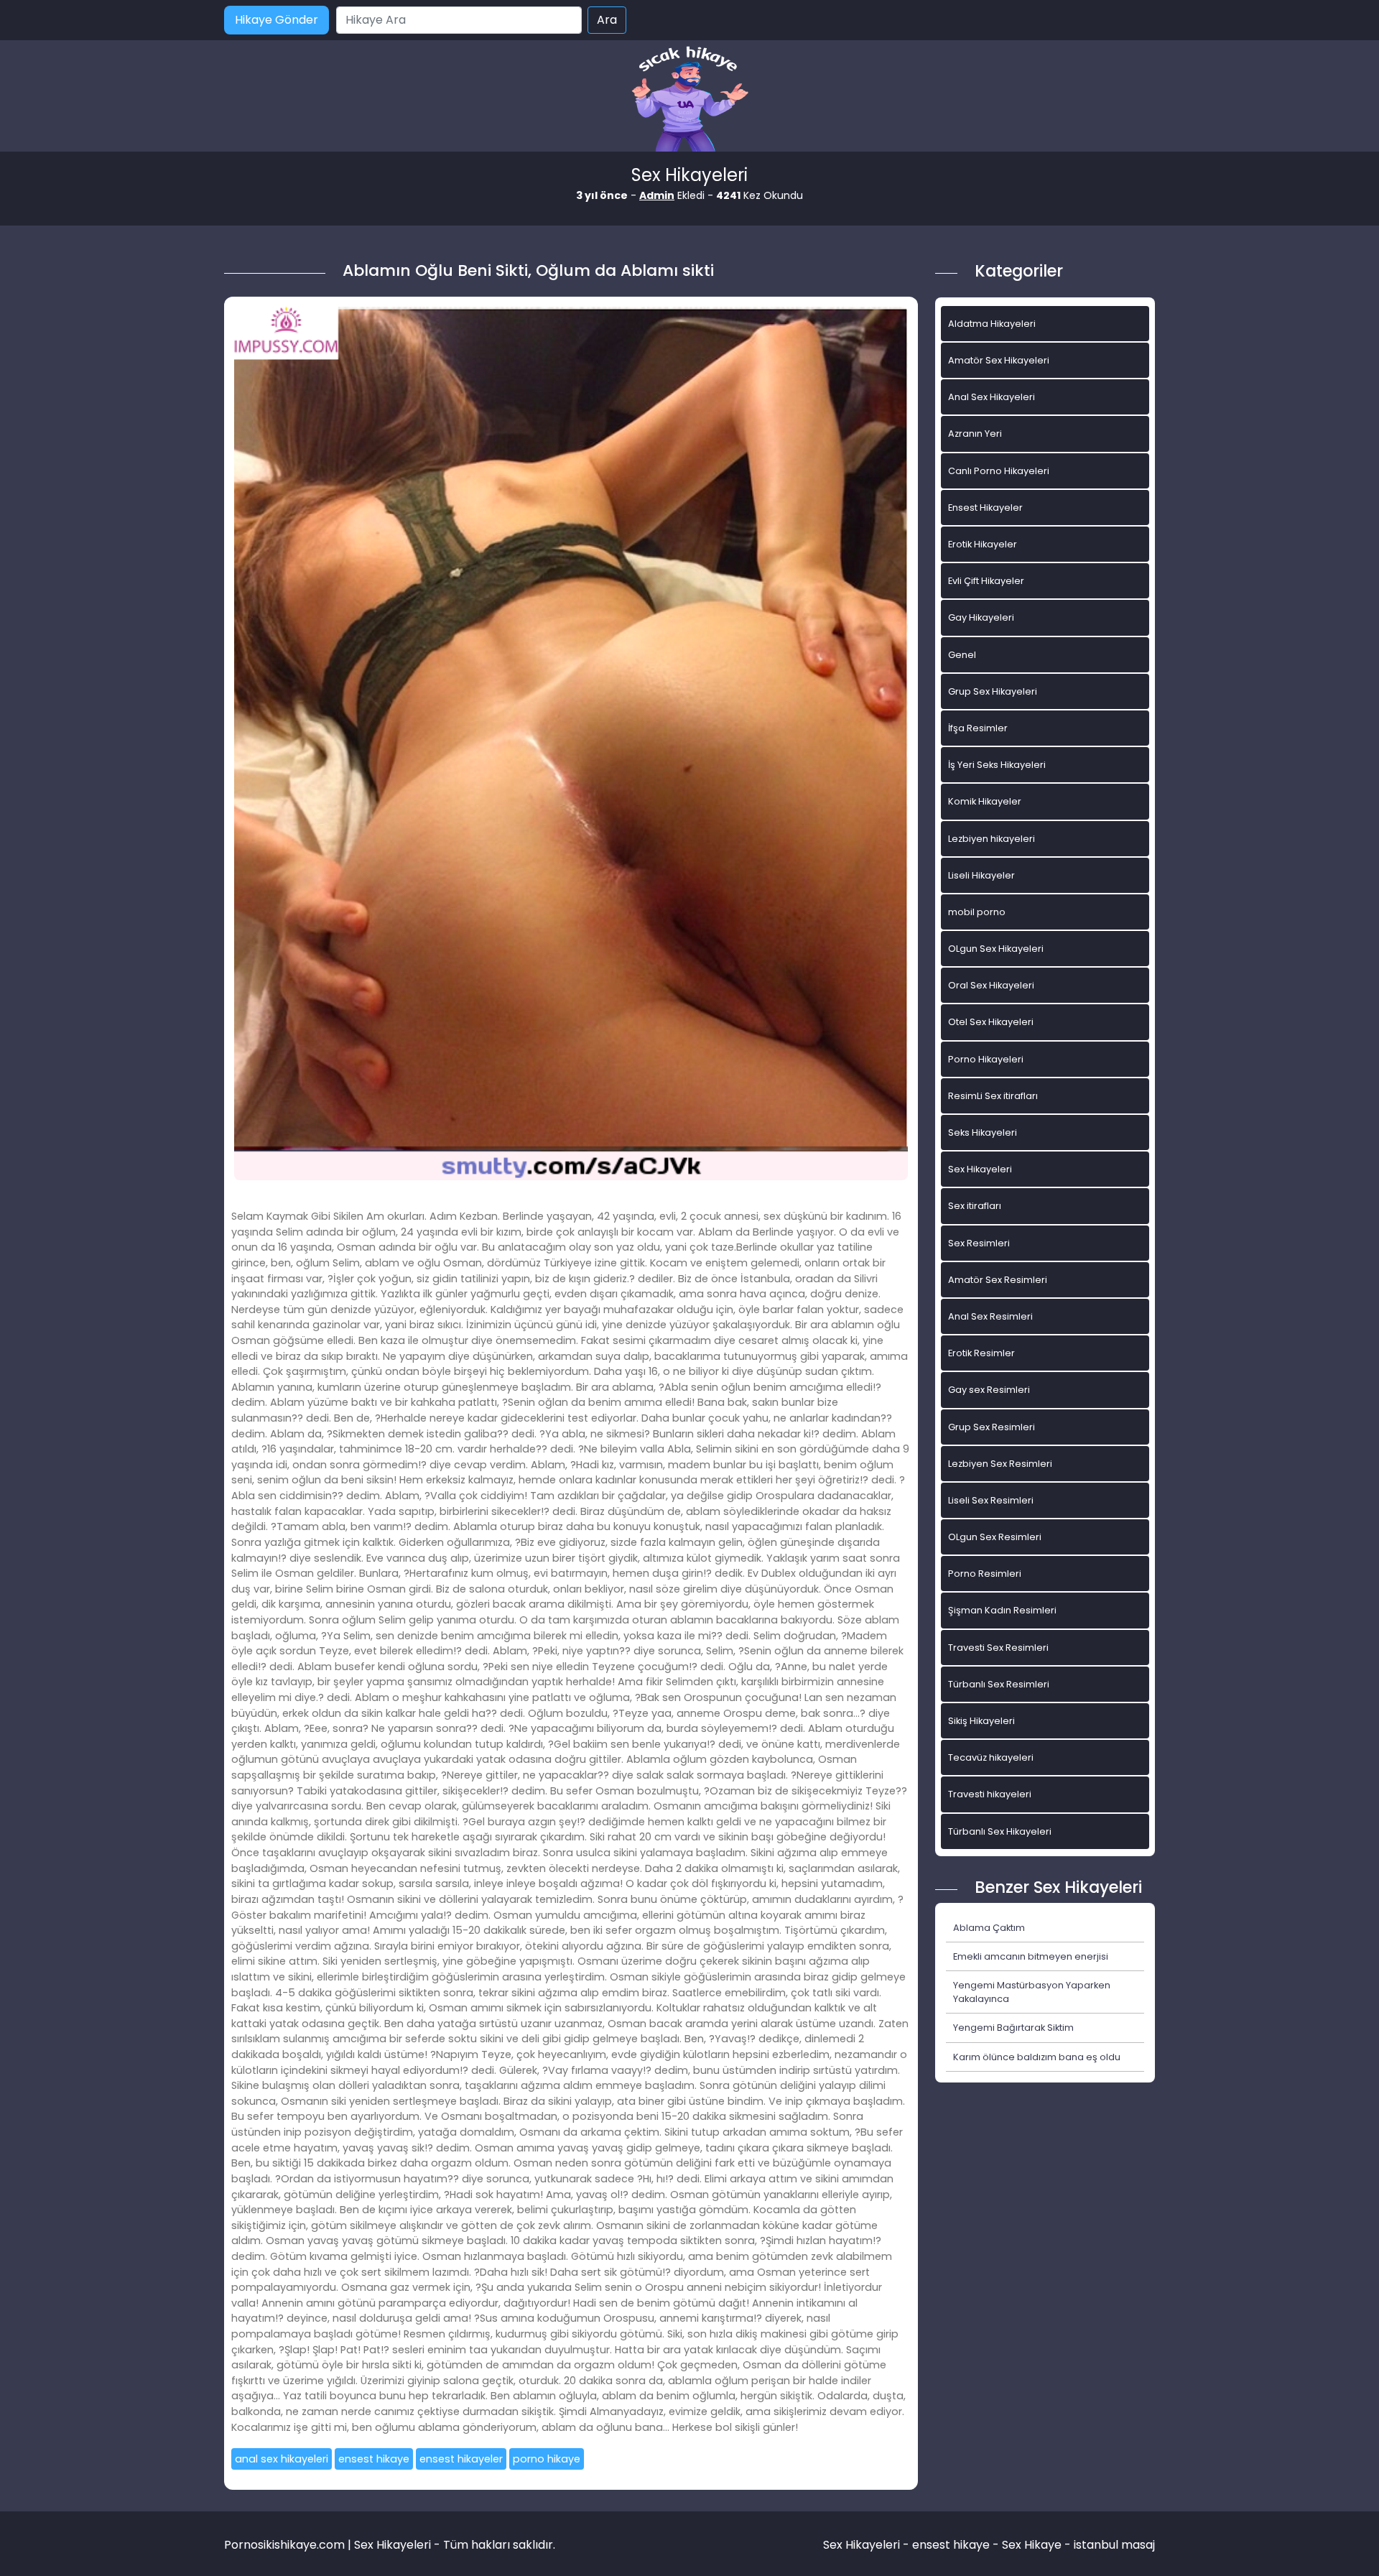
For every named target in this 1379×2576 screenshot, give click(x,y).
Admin (657, 195)
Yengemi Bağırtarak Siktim (1013, 2028)
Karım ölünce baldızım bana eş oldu (1037, 2057)
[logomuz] (689, 100)
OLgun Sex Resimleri (995, 1537)
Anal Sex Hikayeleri (992, 397)
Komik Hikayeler (985, 801)
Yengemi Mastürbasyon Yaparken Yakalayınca (1032, 1992)
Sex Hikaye (1032, 2545)
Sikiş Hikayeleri (981, 1721)
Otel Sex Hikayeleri (991, 1022)
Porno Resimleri (985, 1574)
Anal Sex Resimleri (990, 1316)
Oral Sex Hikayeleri (991, 985)
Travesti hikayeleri (990, 1794)
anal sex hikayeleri (282, 2459)
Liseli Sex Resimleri (991, 1500)
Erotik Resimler (981, 1353)
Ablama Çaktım (989, 1928)
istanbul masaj (1114, 2545)
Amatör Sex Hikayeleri (999, 360)
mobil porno (977, 912)
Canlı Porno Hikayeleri (999, 471)
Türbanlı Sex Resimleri (999, 1684)
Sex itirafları (975, 1206)
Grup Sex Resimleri (992, 1427)
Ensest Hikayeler (985, 508)
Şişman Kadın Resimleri (1002, 1610)
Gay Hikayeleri (981, 617)
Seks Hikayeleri (983, 1132)
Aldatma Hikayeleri (992, 324)
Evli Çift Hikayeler (986, 581)
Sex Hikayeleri (980, 1169)
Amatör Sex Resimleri (998, 1280)
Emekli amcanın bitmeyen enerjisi (1031, 1956)
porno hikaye (547, 2459)
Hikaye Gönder (277, 20)
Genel (962, 655)
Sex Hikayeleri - (868, 2545)
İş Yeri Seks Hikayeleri (997, 765)
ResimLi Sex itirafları (993, 1096)
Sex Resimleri (979, 1243)
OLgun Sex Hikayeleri (996, 949)
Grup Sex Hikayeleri (993, 691)
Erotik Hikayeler (983, 544)
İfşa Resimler (978, 728)
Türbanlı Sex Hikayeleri (1000, 1831)
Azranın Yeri (975, 434)
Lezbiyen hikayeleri (992, 839)
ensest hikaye (374, 2459)
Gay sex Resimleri (989, 1390)
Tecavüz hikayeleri (991, 1757)
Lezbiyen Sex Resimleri (1000, 1464)
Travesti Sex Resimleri (998, 1648)
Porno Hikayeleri (986, 1059)
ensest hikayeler (461, 2459)
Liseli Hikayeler (981, 875)
